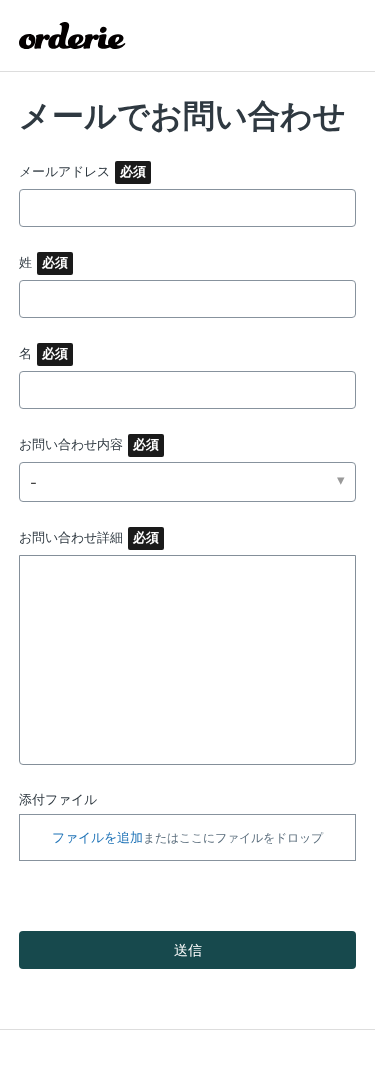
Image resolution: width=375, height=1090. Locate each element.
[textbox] (188, 660)
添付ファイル (58, 799)
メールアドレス (64, 171)
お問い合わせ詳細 (71, 537)
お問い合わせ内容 (71, 444)
